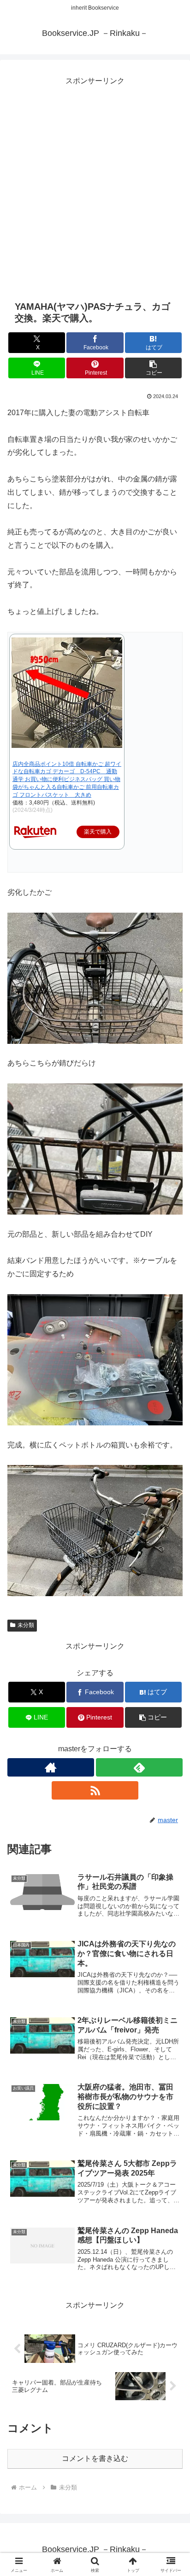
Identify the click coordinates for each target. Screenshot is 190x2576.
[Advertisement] (95, 183)
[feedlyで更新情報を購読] (139, 1767)
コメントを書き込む (95, 2458)
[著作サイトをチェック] (51, 1767)
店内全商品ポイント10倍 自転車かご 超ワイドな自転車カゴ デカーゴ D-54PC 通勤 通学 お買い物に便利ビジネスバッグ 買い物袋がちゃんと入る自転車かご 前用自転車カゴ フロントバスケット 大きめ (67, 779)
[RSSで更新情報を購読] (95, 1790)
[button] (154, 368)
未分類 (26, 1625)
